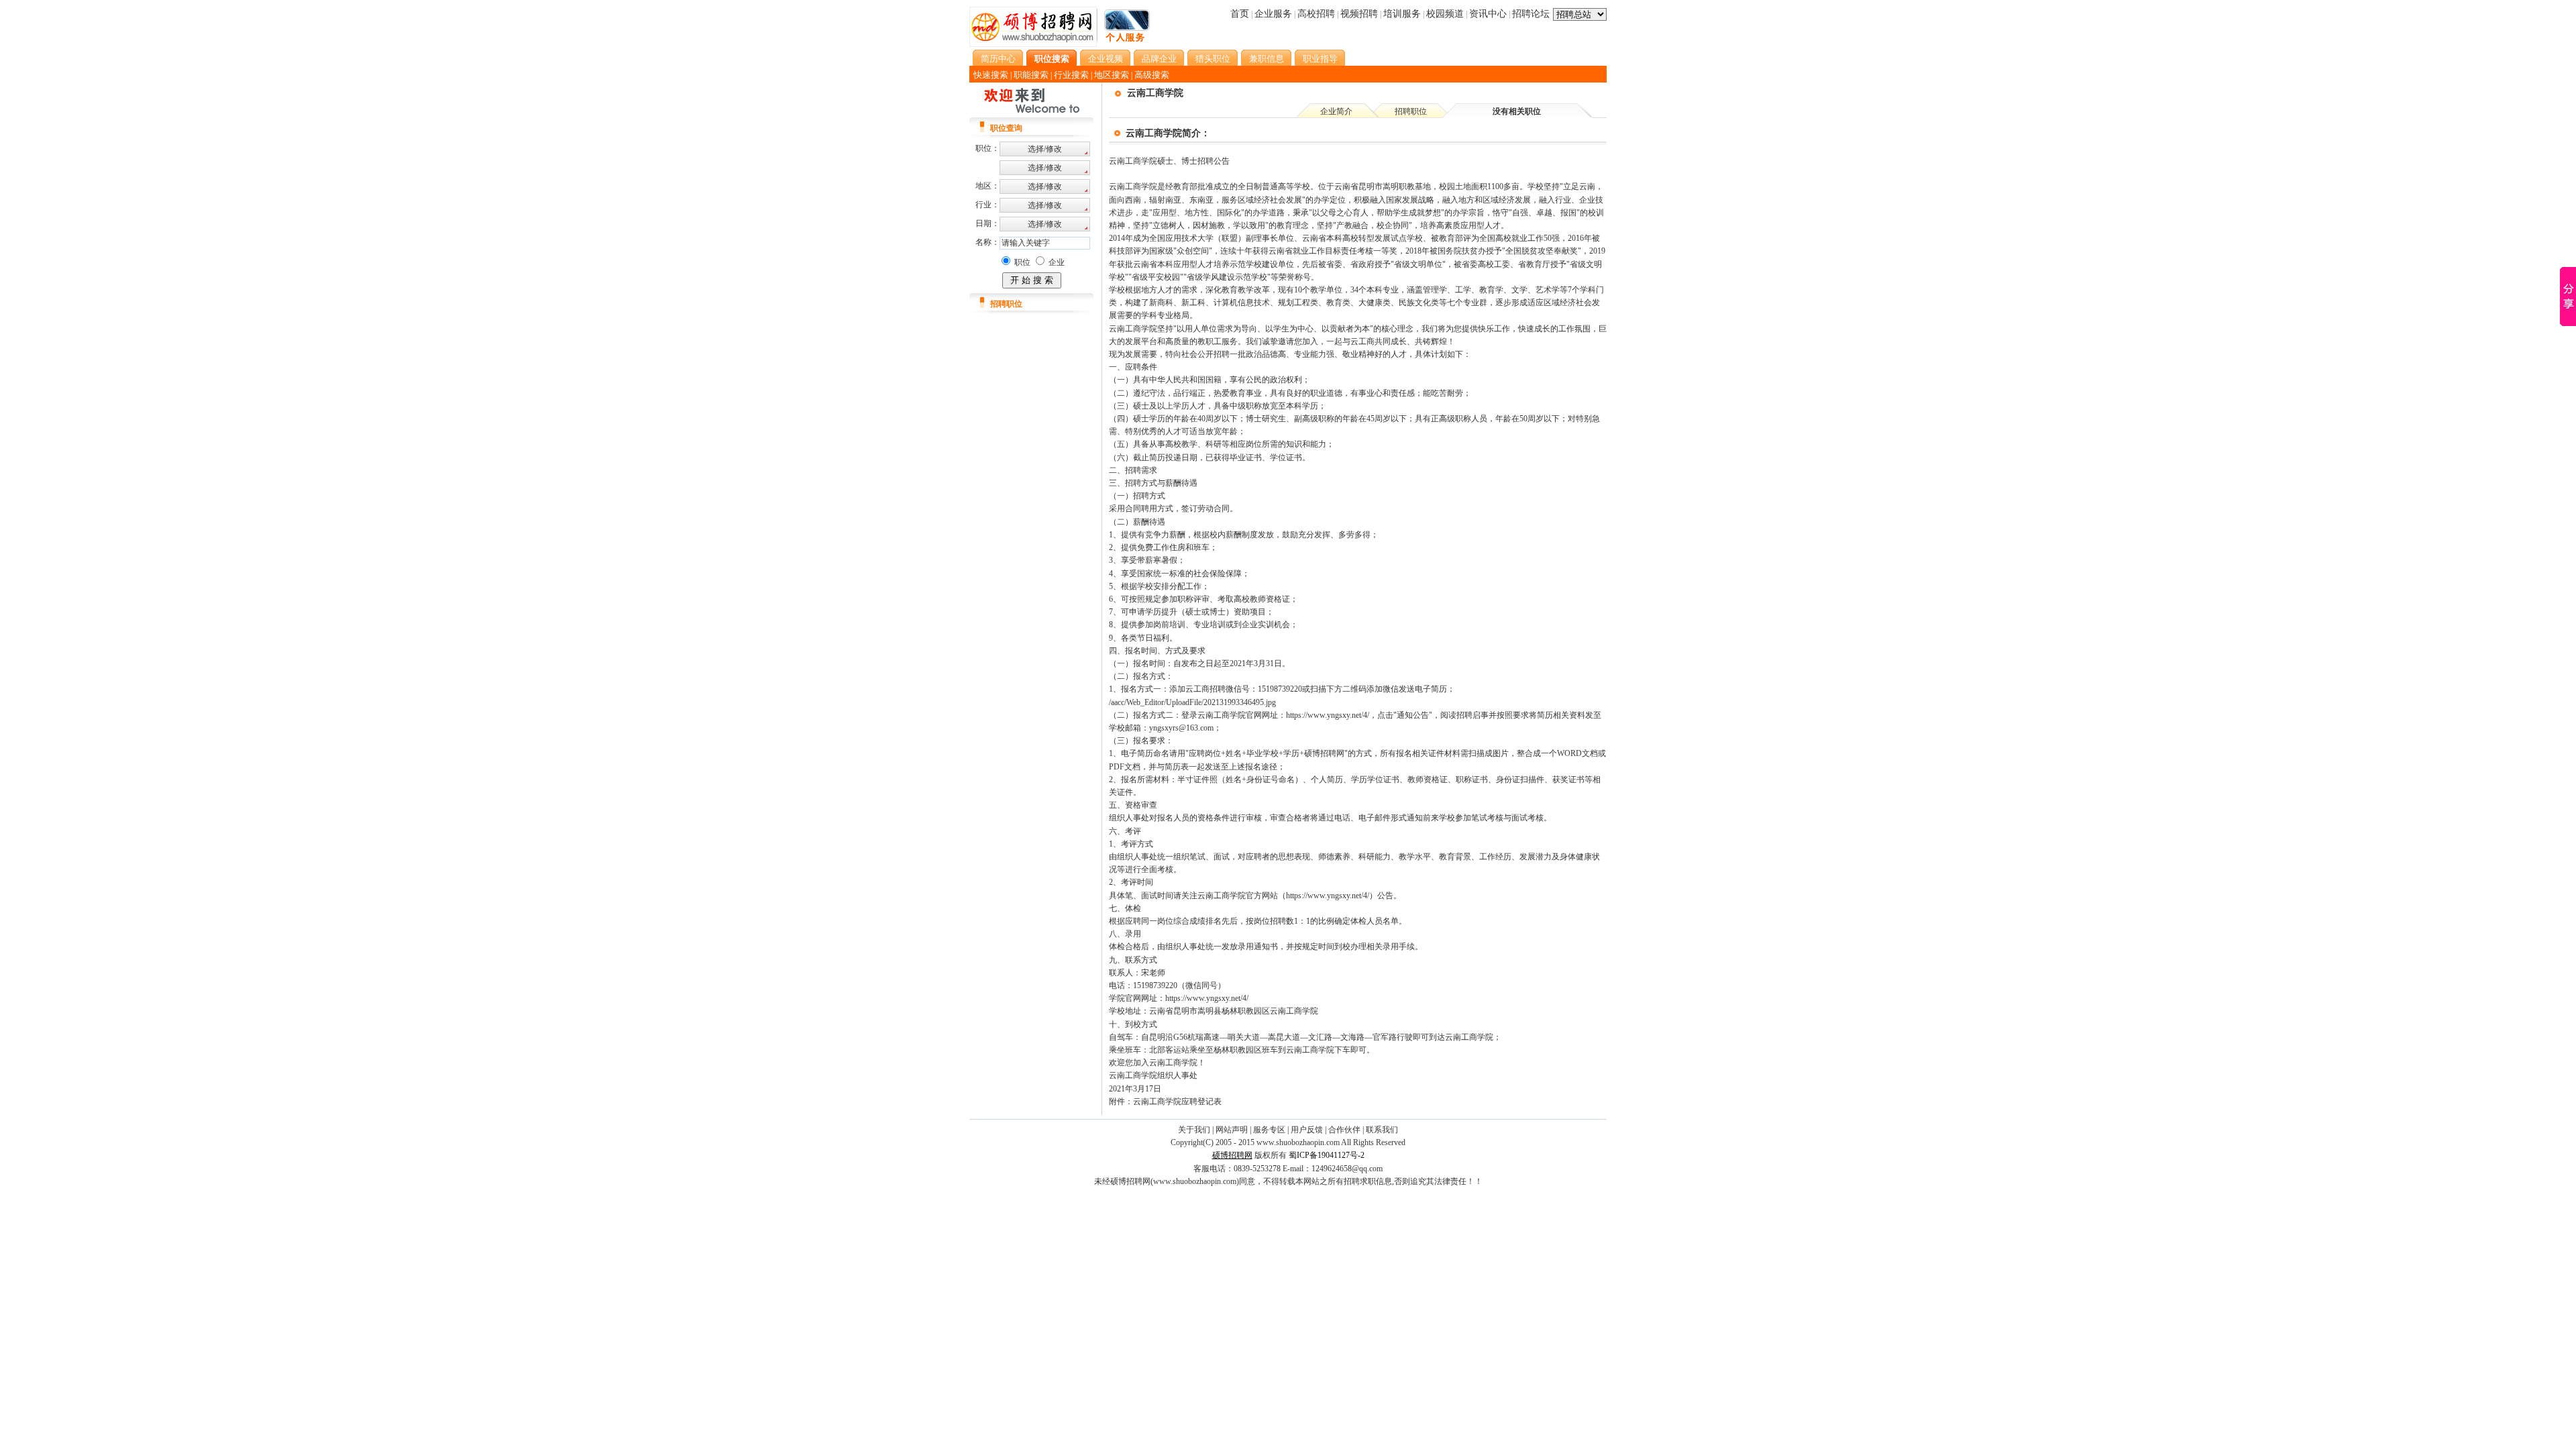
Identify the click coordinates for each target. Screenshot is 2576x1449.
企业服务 (1273, 14)
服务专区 (1269, 1130)
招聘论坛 (1531, 14)
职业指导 (1320, 59)
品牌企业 (1159, 59)
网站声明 (1232, 1130)
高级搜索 (1152, 75)
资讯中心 (1488, 14)
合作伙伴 (1344, 1130)
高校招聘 (1316, 14)
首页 (1240, 14)
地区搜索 (1112, 75)
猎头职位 (1213, 59)
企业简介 (1336, 111)
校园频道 (1445, 14)
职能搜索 (1031, 75)
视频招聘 (1359, 14)
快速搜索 (991, 75)
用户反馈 (1307, 1130)
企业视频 (1106, 59)
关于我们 (1194, 1130)
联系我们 (1382, 1130)
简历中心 (998, 59)
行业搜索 (1071, 75)
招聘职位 (1411, 111)
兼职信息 (1267, 59)
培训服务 (1402, 14)
